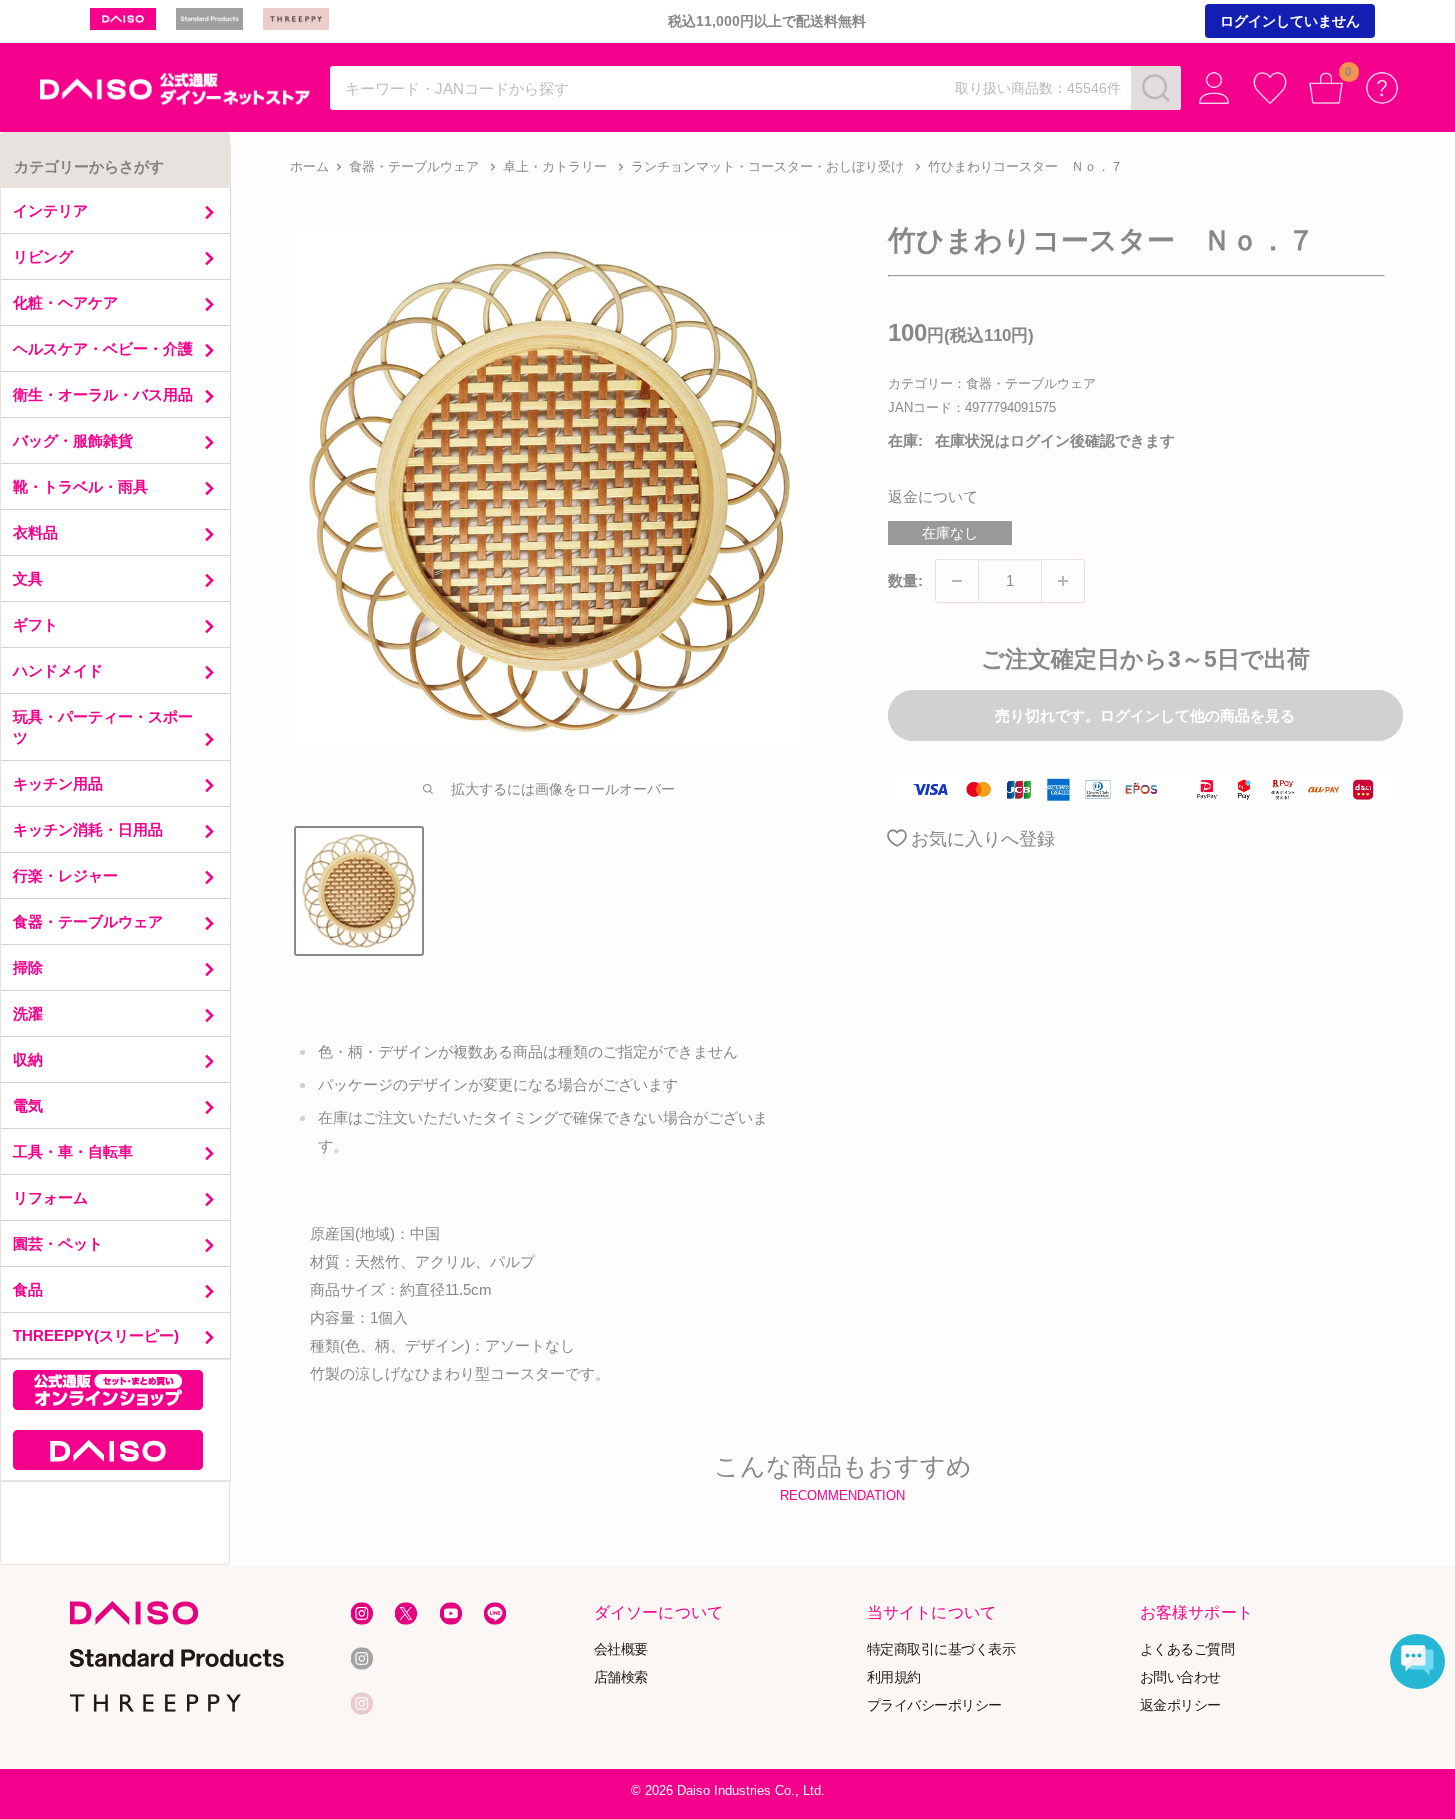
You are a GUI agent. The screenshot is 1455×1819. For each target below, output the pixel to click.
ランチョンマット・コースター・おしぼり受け (767, 166)
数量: (905, 580)
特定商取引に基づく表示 (941, 1649)
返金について (933, 496)
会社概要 (621, 1649)
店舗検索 (621, 1676)
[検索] (1156, 88)
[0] (1326, 88)
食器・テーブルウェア (414, 166)
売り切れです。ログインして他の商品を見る (1145, 715)
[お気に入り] (1270, 88)
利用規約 (894, 1676)
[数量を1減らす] (957, 581)
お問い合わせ (1180, 1676)
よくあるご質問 (1187, 1649)
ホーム (309, 166)
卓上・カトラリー (555, 166)
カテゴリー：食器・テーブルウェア (992, 383)
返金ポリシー (1180, 1704)
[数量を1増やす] (1063, 581)
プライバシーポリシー (934, 1704)
